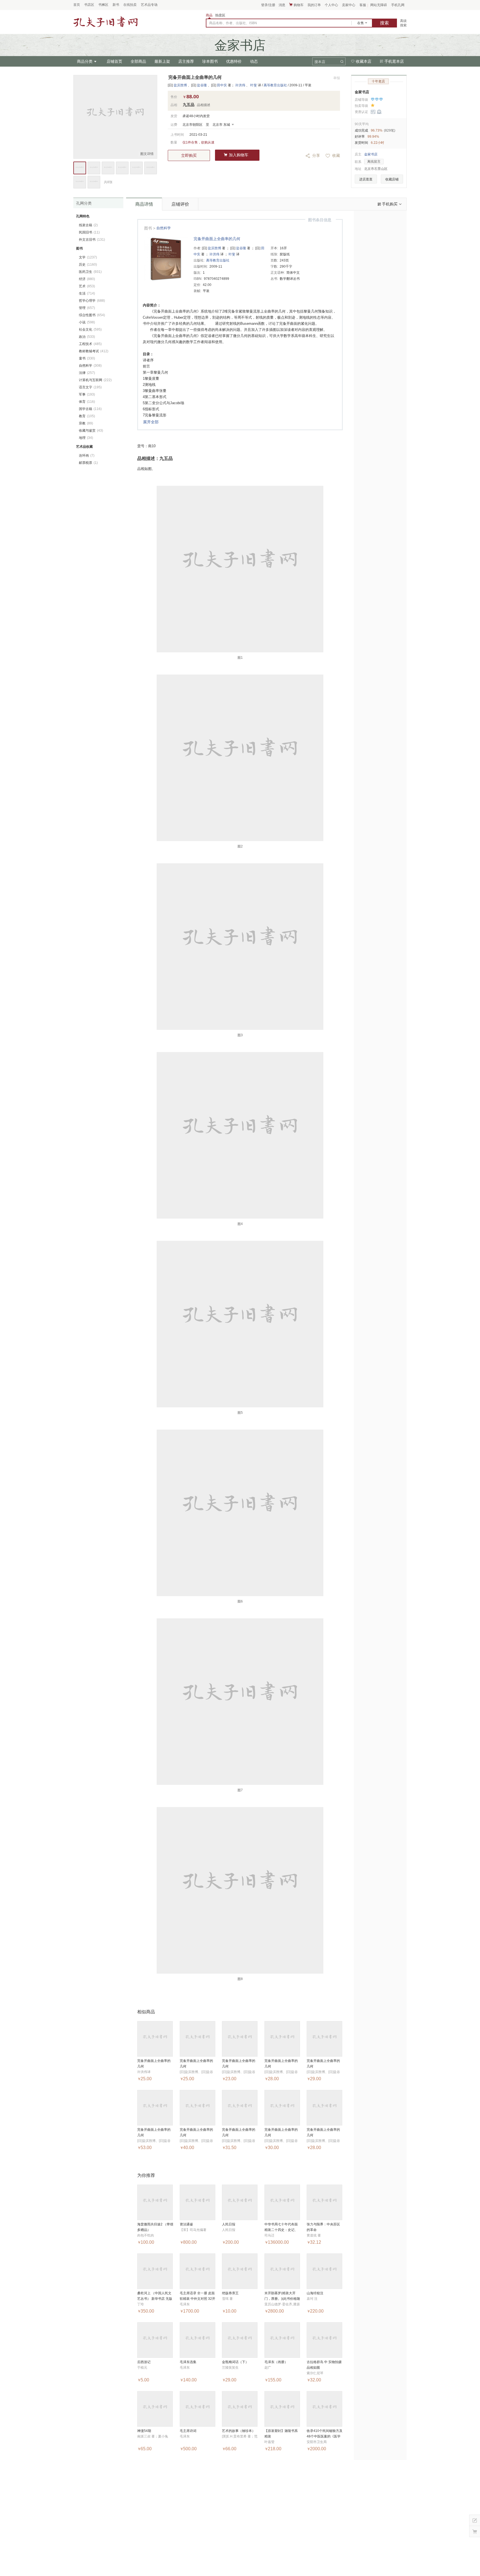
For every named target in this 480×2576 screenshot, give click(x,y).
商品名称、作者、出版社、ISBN (233, 23)
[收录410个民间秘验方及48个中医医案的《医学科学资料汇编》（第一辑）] (324, 2409)
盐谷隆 (202, 85)
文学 (88, 257)
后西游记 (144, 2362)
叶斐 (254, 85)
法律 (87, 373)
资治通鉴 (186, 2224)
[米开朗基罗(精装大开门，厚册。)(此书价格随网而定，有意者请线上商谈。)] (282, 2271)
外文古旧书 (92, 240)
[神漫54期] (155, 2409)
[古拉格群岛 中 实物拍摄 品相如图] (324, 2340)
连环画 (87, 456)
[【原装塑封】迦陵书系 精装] (282, 2409)
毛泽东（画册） (276, 2362)
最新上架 (162, 61)
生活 (87, 293)
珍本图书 (210, 61)
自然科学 (164, 228)
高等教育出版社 (275, 85)
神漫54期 (144, 2431)
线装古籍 (88, 225)
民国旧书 (89, 232)
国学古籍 (90, 409)
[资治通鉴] (197, 2202)
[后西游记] (155, 2340)
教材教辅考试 (94, 351)
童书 (87, 358)
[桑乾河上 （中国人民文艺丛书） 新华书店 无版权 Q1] (155, 2271)
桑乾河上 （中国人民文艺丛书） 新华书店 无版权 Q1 (155, 2299)
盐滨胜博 (180, 85)
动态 (254, 61)
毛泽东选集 (188, 2362)
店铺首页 (114, 61)
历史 (88, 265)
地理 (86, 438)
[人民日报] (240, 2202)
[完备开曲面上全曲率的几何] (155, 2039)
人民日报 (229, 2224)
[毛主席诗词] (197, 2409)
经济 (87, 279)
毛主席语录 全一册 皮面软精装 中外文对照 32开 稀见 (197, 2299)
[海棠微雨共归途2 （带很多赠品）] (155, 2202)
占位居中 (106, 22)
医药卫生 (90, 272)
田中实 (222, 85)
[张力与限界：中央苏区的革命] (324, 2202)
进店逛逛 (366, 179)
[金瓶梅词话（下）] (240, 2340)
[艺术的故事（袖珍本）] (240, 2409)
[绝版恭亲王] (240, 2271)
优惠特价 (234, 61)
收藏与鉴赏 (91, 431)
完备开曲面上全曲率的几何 (217, 239)
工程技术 (90, 344)
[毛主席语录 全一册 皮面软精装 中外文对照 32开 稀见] (197, 2271)
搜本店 (320, 62)
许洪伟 (240, 85)
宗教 (86, 423)
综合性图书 (92, 315)
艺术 (87, 286)
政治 (87, 337)
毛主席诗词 (188, 2431)
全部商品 (138, 61)
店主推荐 (186, 61)
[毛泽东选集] (197, 2340)
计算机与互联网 (95, 380)
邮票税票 (88, 463)
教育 (87, 416)
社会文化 (90, 329)
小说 (87, 322)
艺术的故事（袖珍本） (239, 2431)
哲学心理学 (92, 301)
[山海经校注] (324, 2271)
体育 (87, 402)
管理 (87, 308)
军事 (87, 394)
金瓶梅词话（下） (235, 2362)
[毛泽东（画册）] (282, 2340)
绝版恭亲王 (230, 2293)
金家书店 (362, 92)
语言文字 (90, 387)
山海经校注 (315, 2293)
